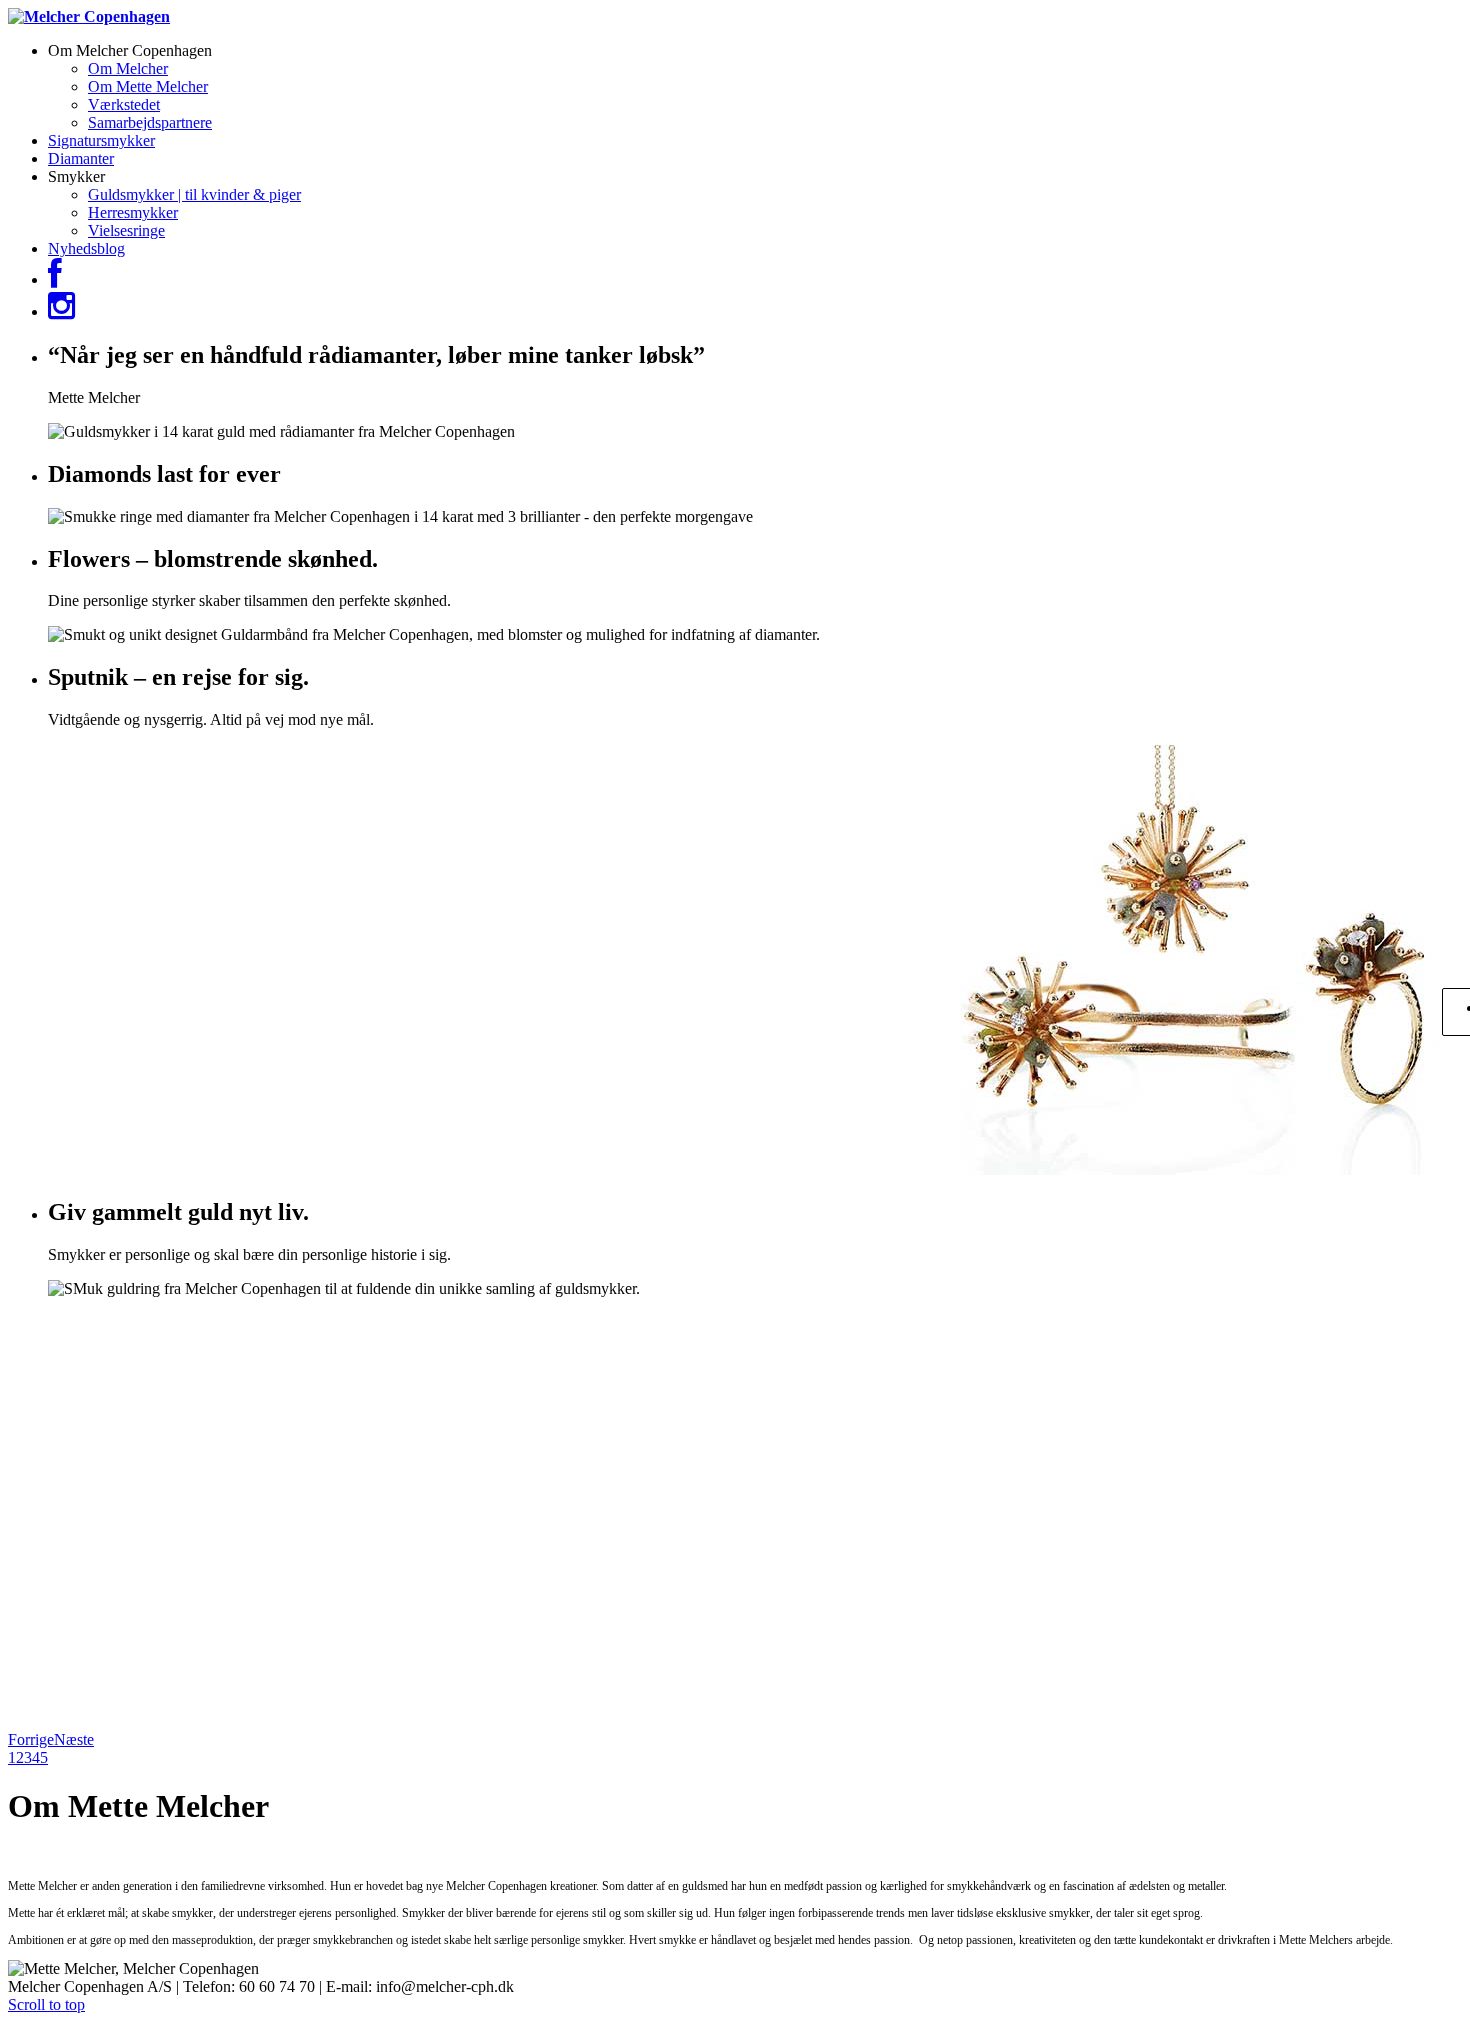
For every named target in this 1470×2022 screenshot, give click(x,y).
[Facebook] (55, 279)
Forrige (31, 1739)
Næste (74, 1739)
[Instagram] (61, 311)
